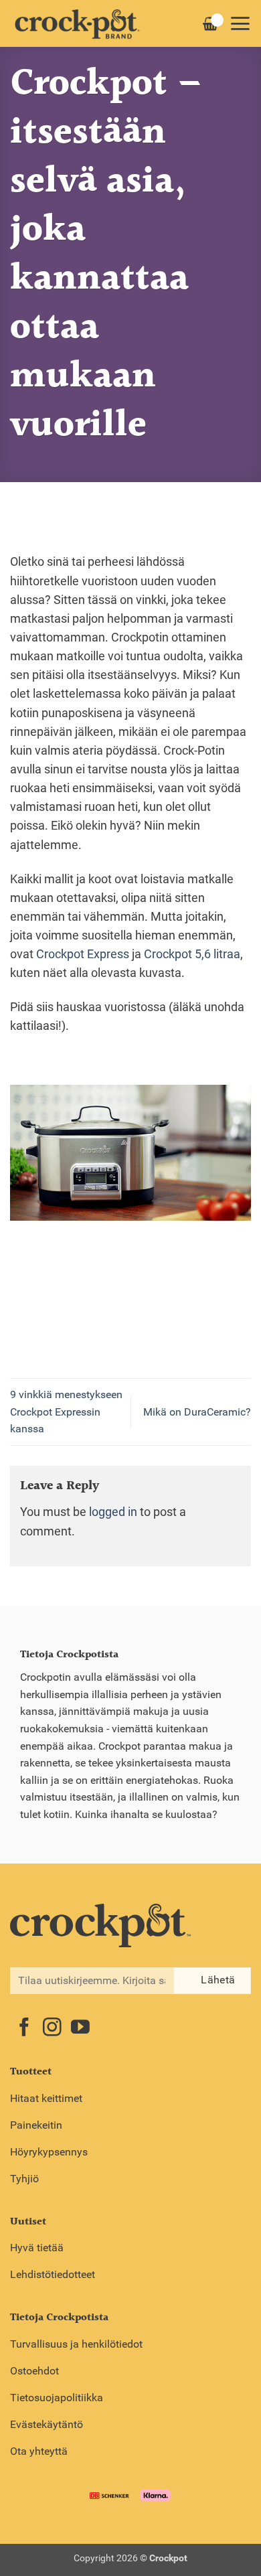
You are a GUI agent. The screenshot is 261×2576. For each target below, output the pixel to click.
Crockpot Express (81, 954)
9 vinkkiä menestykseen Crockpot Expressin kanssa (66, 1412)
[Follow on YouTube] (80, 2029)
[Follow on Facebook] (24, 2029)
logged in (113, 1512)
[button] (240, 23)
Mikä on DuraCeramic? (197, 1412)
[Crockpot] (77, 23)
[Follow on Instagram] (52, 2029)
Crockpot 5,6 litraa (192, 954)
